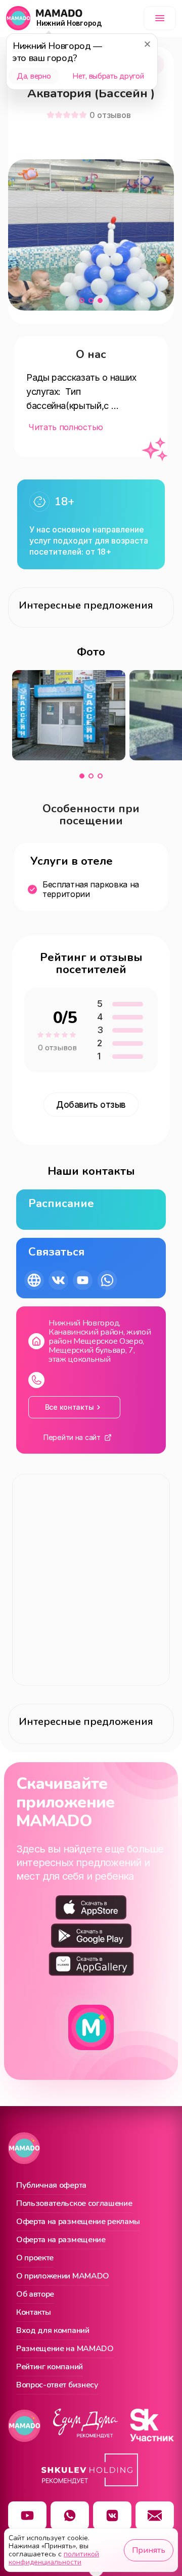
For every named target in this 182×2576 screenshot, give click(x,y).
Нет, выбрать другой (108, 76)
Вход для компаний (53, 2331)
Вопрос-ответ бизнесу (57, 2385)
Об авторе (35, 2295)
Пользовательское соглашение (74, 2204)
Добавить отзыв (91, 1105)
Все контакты (70, 1407)
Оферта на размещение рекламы (78, 2222)
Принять (149, 2550)
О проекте (35, 2258)
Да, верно (34, 76)
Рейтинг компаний (50, 2367)
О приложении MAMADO (63, 2277)
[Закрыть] (147, 44)
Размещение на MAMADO (65, 2349)
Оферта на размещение (61, 2240)
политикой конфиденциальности (54, 2558)
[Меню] (160, 18)
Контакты (33, 2313)
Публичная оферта (51, 2186)
